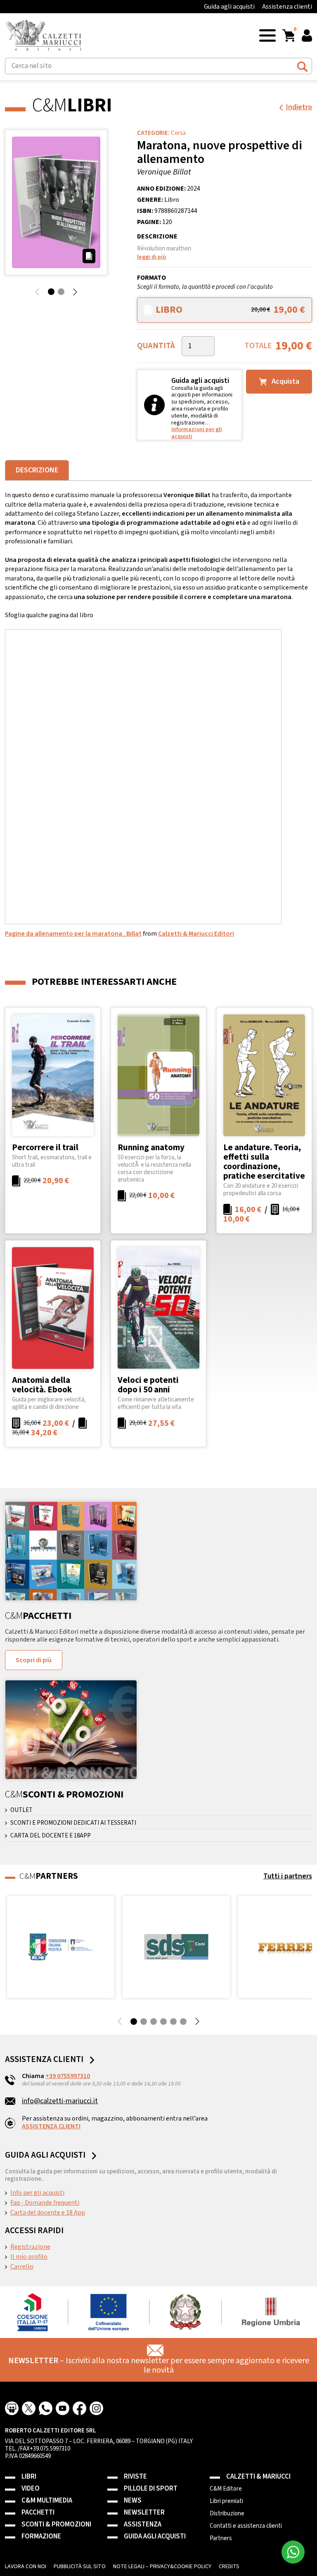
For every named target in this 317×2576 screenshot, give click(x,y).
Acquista (285, 381)
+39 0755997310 (68, 2076)
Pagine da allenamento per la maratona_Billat (73, 934)
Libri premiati (226, 2501)
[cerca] (302, 65)
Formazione (41, 2537)
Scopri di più (34, 1660)
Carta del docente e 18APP (51, 1836)
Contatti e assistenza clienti (246, 2526)
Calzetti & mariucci (258, 2477)
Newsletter (144, 2513)
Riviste (135, 2477)
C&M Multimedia (47, 2501)
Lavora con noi (26, 2567)
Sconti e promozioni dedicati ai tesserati (73, 1823)
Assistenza (143, 2525)
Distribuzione (227, 2514)
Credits (229, 2567)
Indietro (299, 107)
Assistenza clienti (287, 7)
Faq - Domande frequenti (45, 2203)
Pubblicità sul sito (80, 2567)
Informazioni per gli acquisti (197, 433)
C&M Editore (226, 2489)
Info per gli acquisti (37, 2193)
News (133, 2501)
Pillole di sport (151, 2489)
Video (31, 2489)
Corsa (178, 133)
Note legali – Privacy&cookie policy (162, 2567)
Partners (221, 2538)
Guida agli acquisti (229, 7)
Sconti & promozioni (56, 2525)
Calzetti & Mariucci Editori (196, 934)
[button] (267, 35)
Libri (29, 2477)
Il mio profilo (29, 2257)
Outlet (21, 1810)
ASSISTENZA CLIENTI (51, 2126)
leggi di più (151, 257)
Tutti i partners (288, 1876)
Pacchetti (38, 2513)
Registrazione (30, 2247)
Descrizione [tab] (37, 470)
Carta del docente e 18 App (48, 2213)
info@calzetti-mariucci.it (60, 2101)
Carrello (22, 2267)
